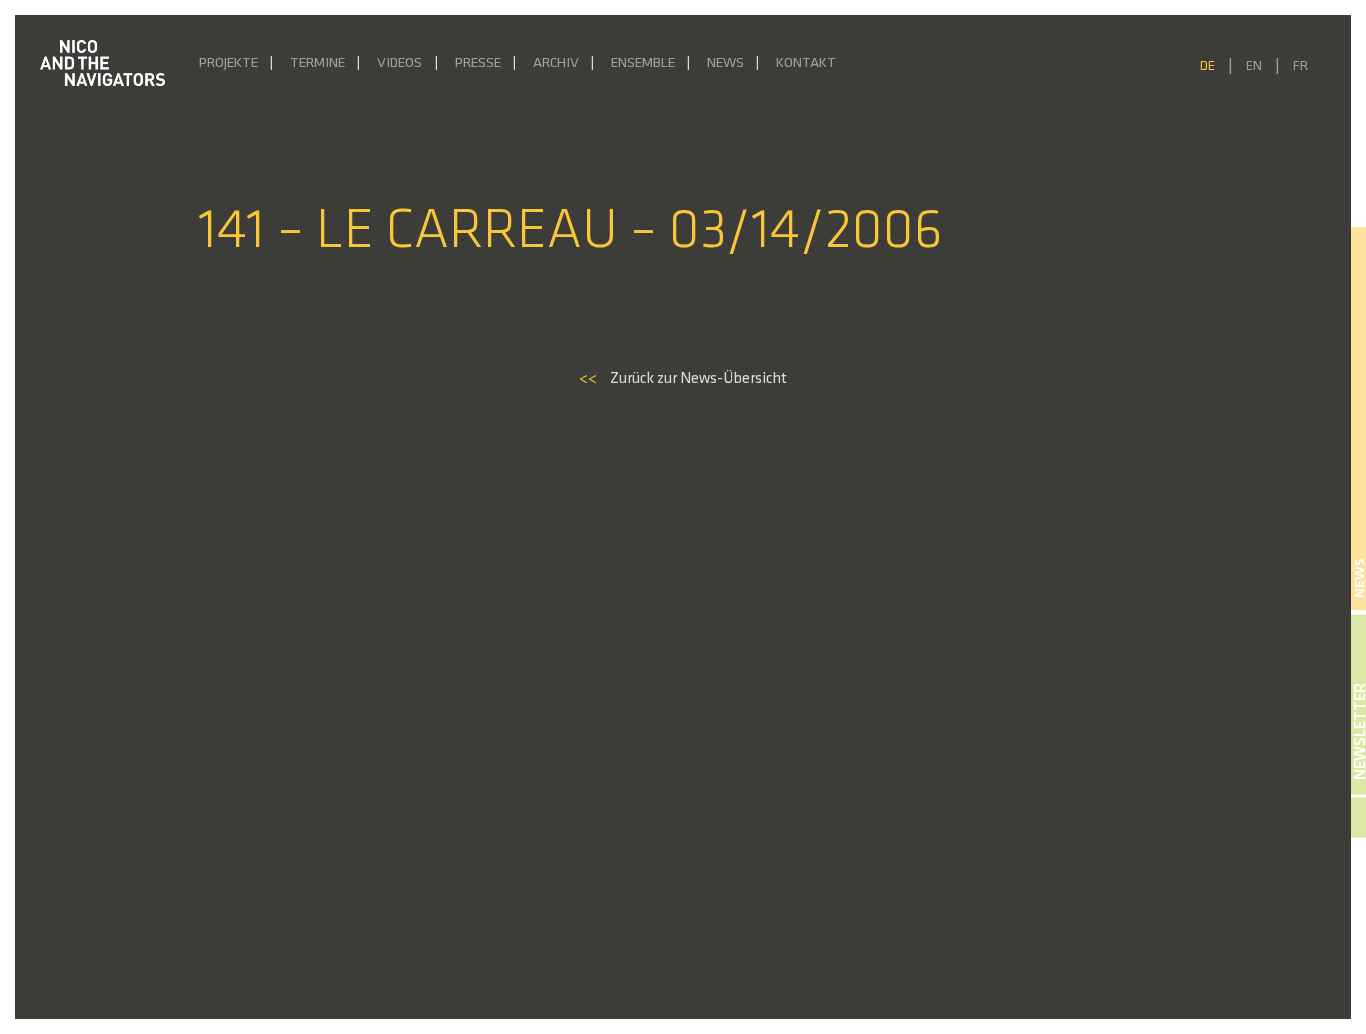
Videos (399, 63)
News (725, 63)
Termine (317, 63)
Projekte (228, 63)
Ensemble (643, 63)
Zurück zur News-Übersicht (683, 379)
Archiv (556, 63)
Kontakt (806, 63)
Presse (478, 63)
